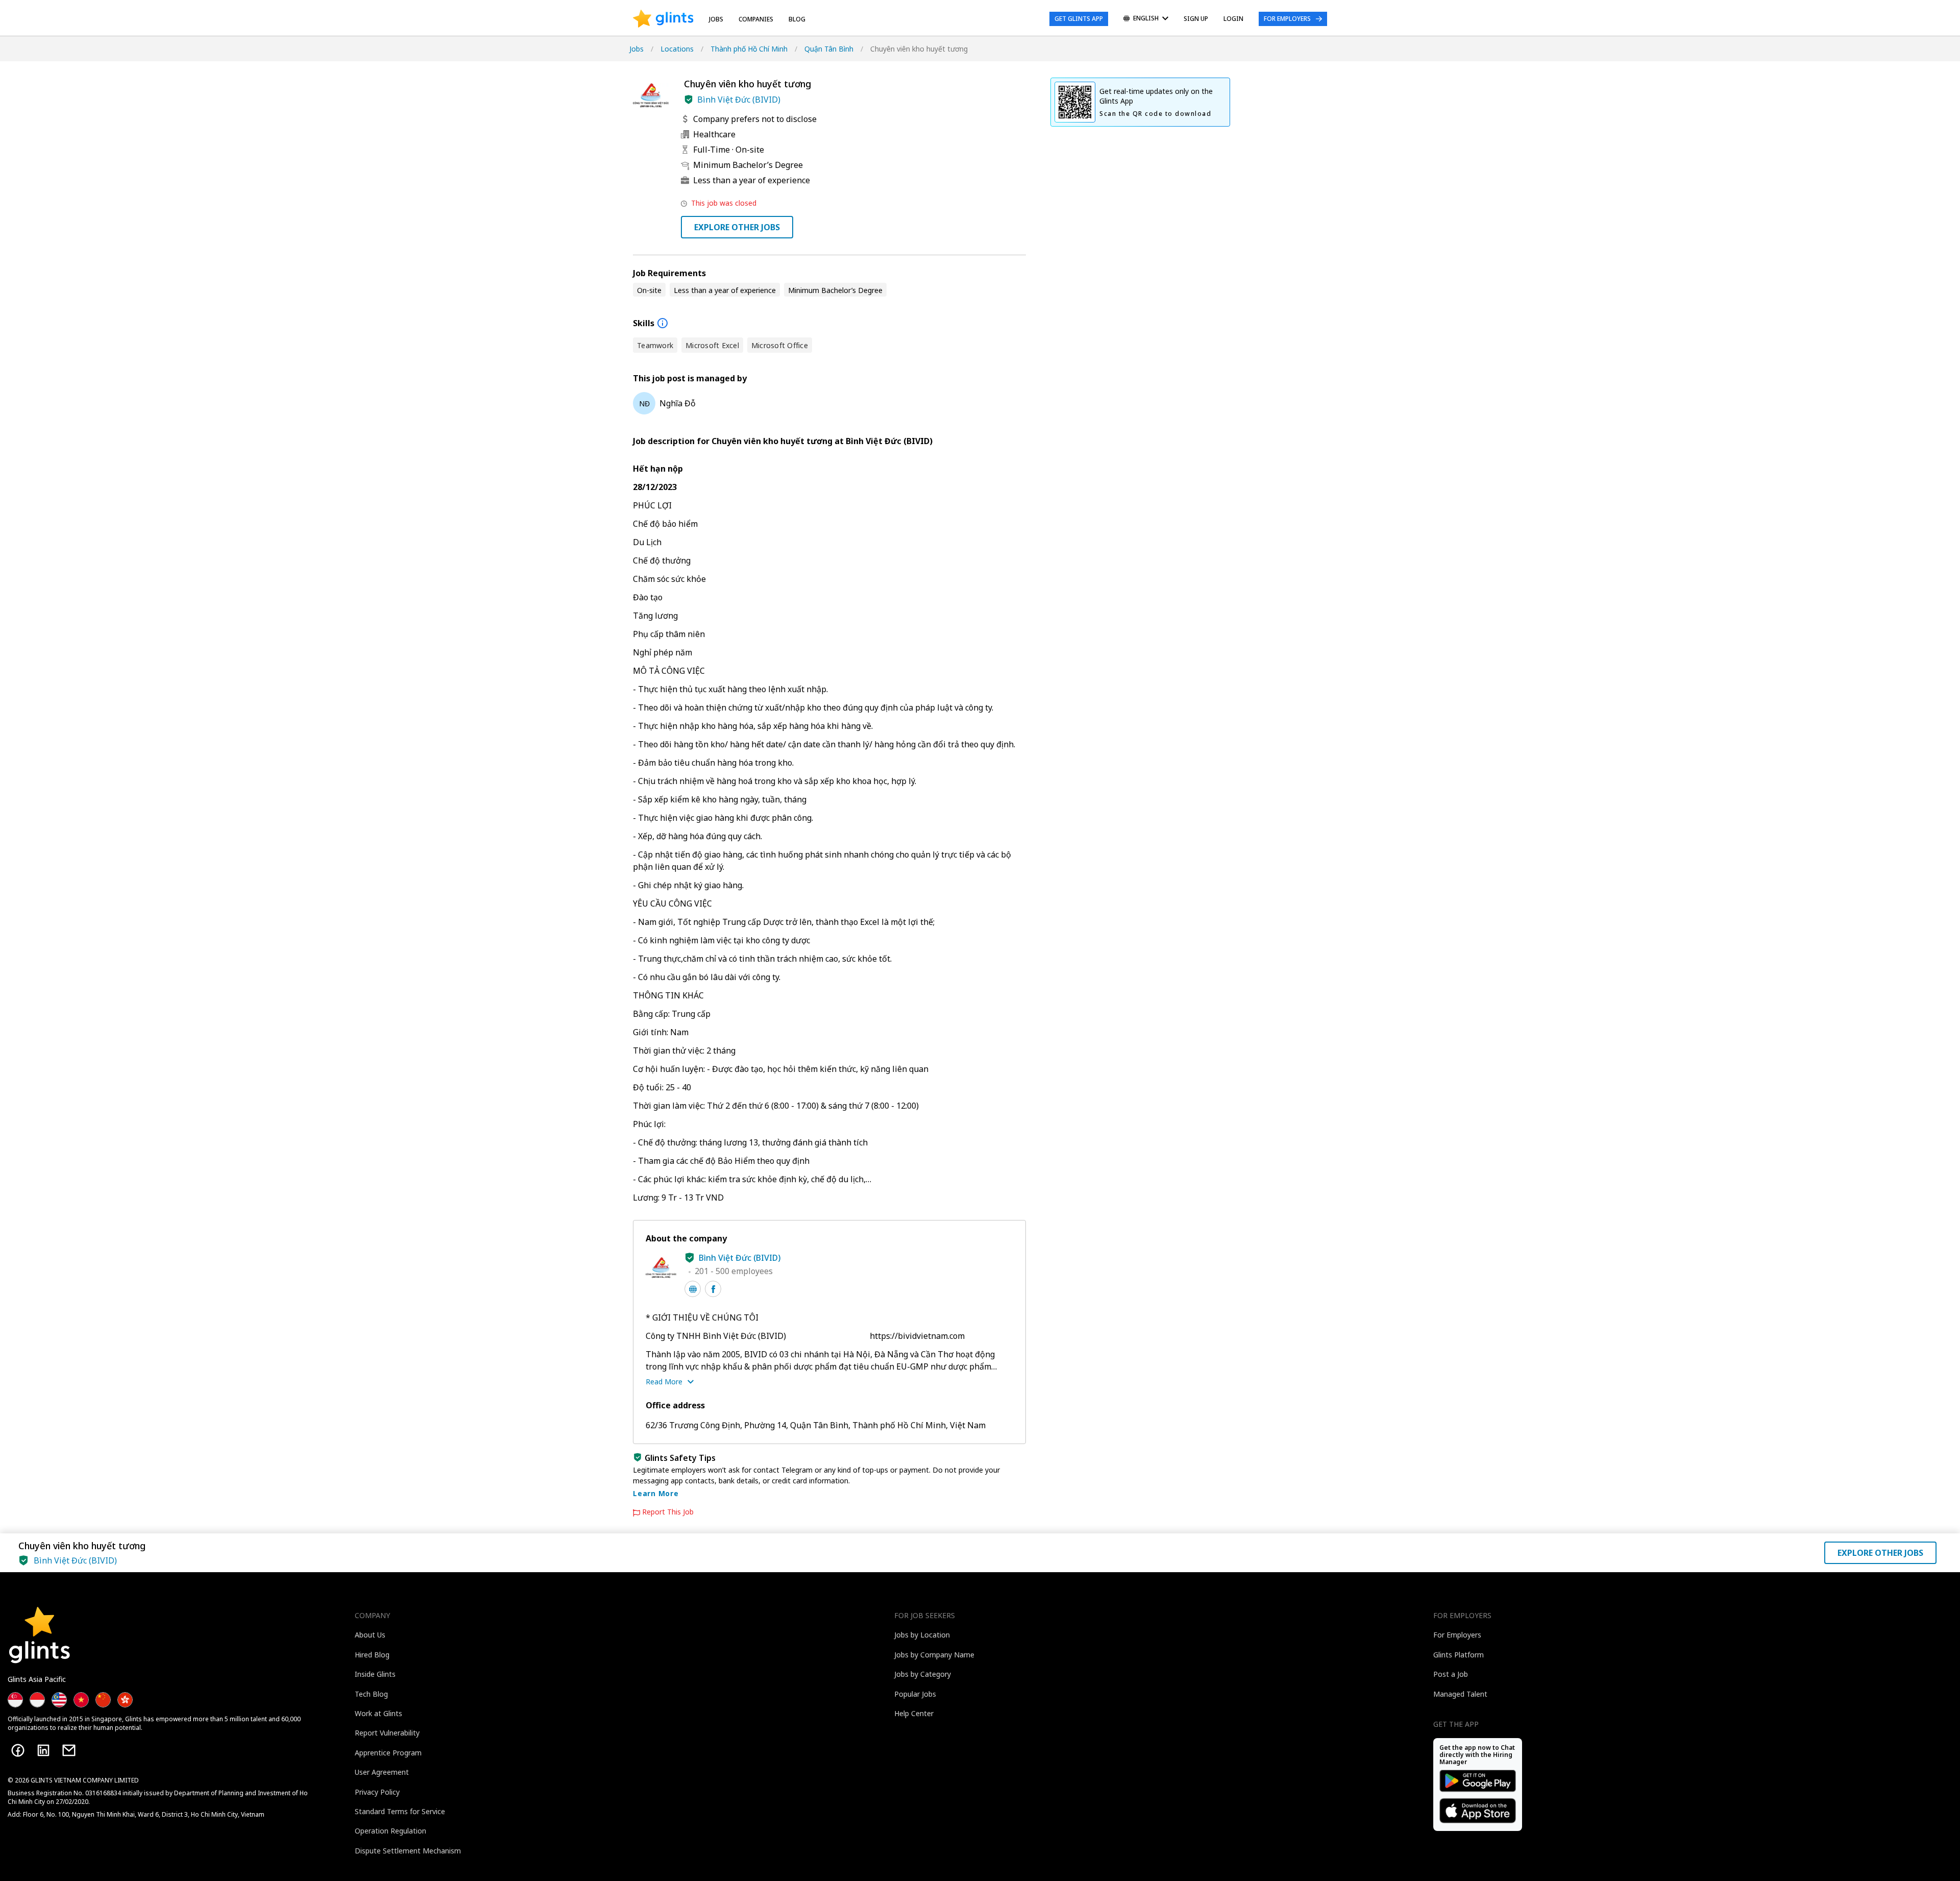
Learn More (656, 1493)
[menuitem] (1146, 19)
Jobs (716, 19)
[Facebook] (18, 1750)
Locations (677, 49)
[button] (689, 100)
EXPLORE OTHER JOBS (737, 227)
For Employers (1287, 19)
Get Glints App (1079, 19)
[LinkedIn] (43, 1750)
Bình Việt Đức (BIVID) (739, 100)
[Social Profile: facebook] (713, 1289)
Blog (797, 19)
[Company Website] (693, 1289)
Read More (664, 1382)
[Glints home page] (663, 19)
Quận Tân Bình (829, 49)
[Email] (69, 1750)
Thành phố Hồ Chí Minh (749, 49)
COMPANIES (756, 19)
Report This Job (668, 1512)
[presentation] (663, 19)
